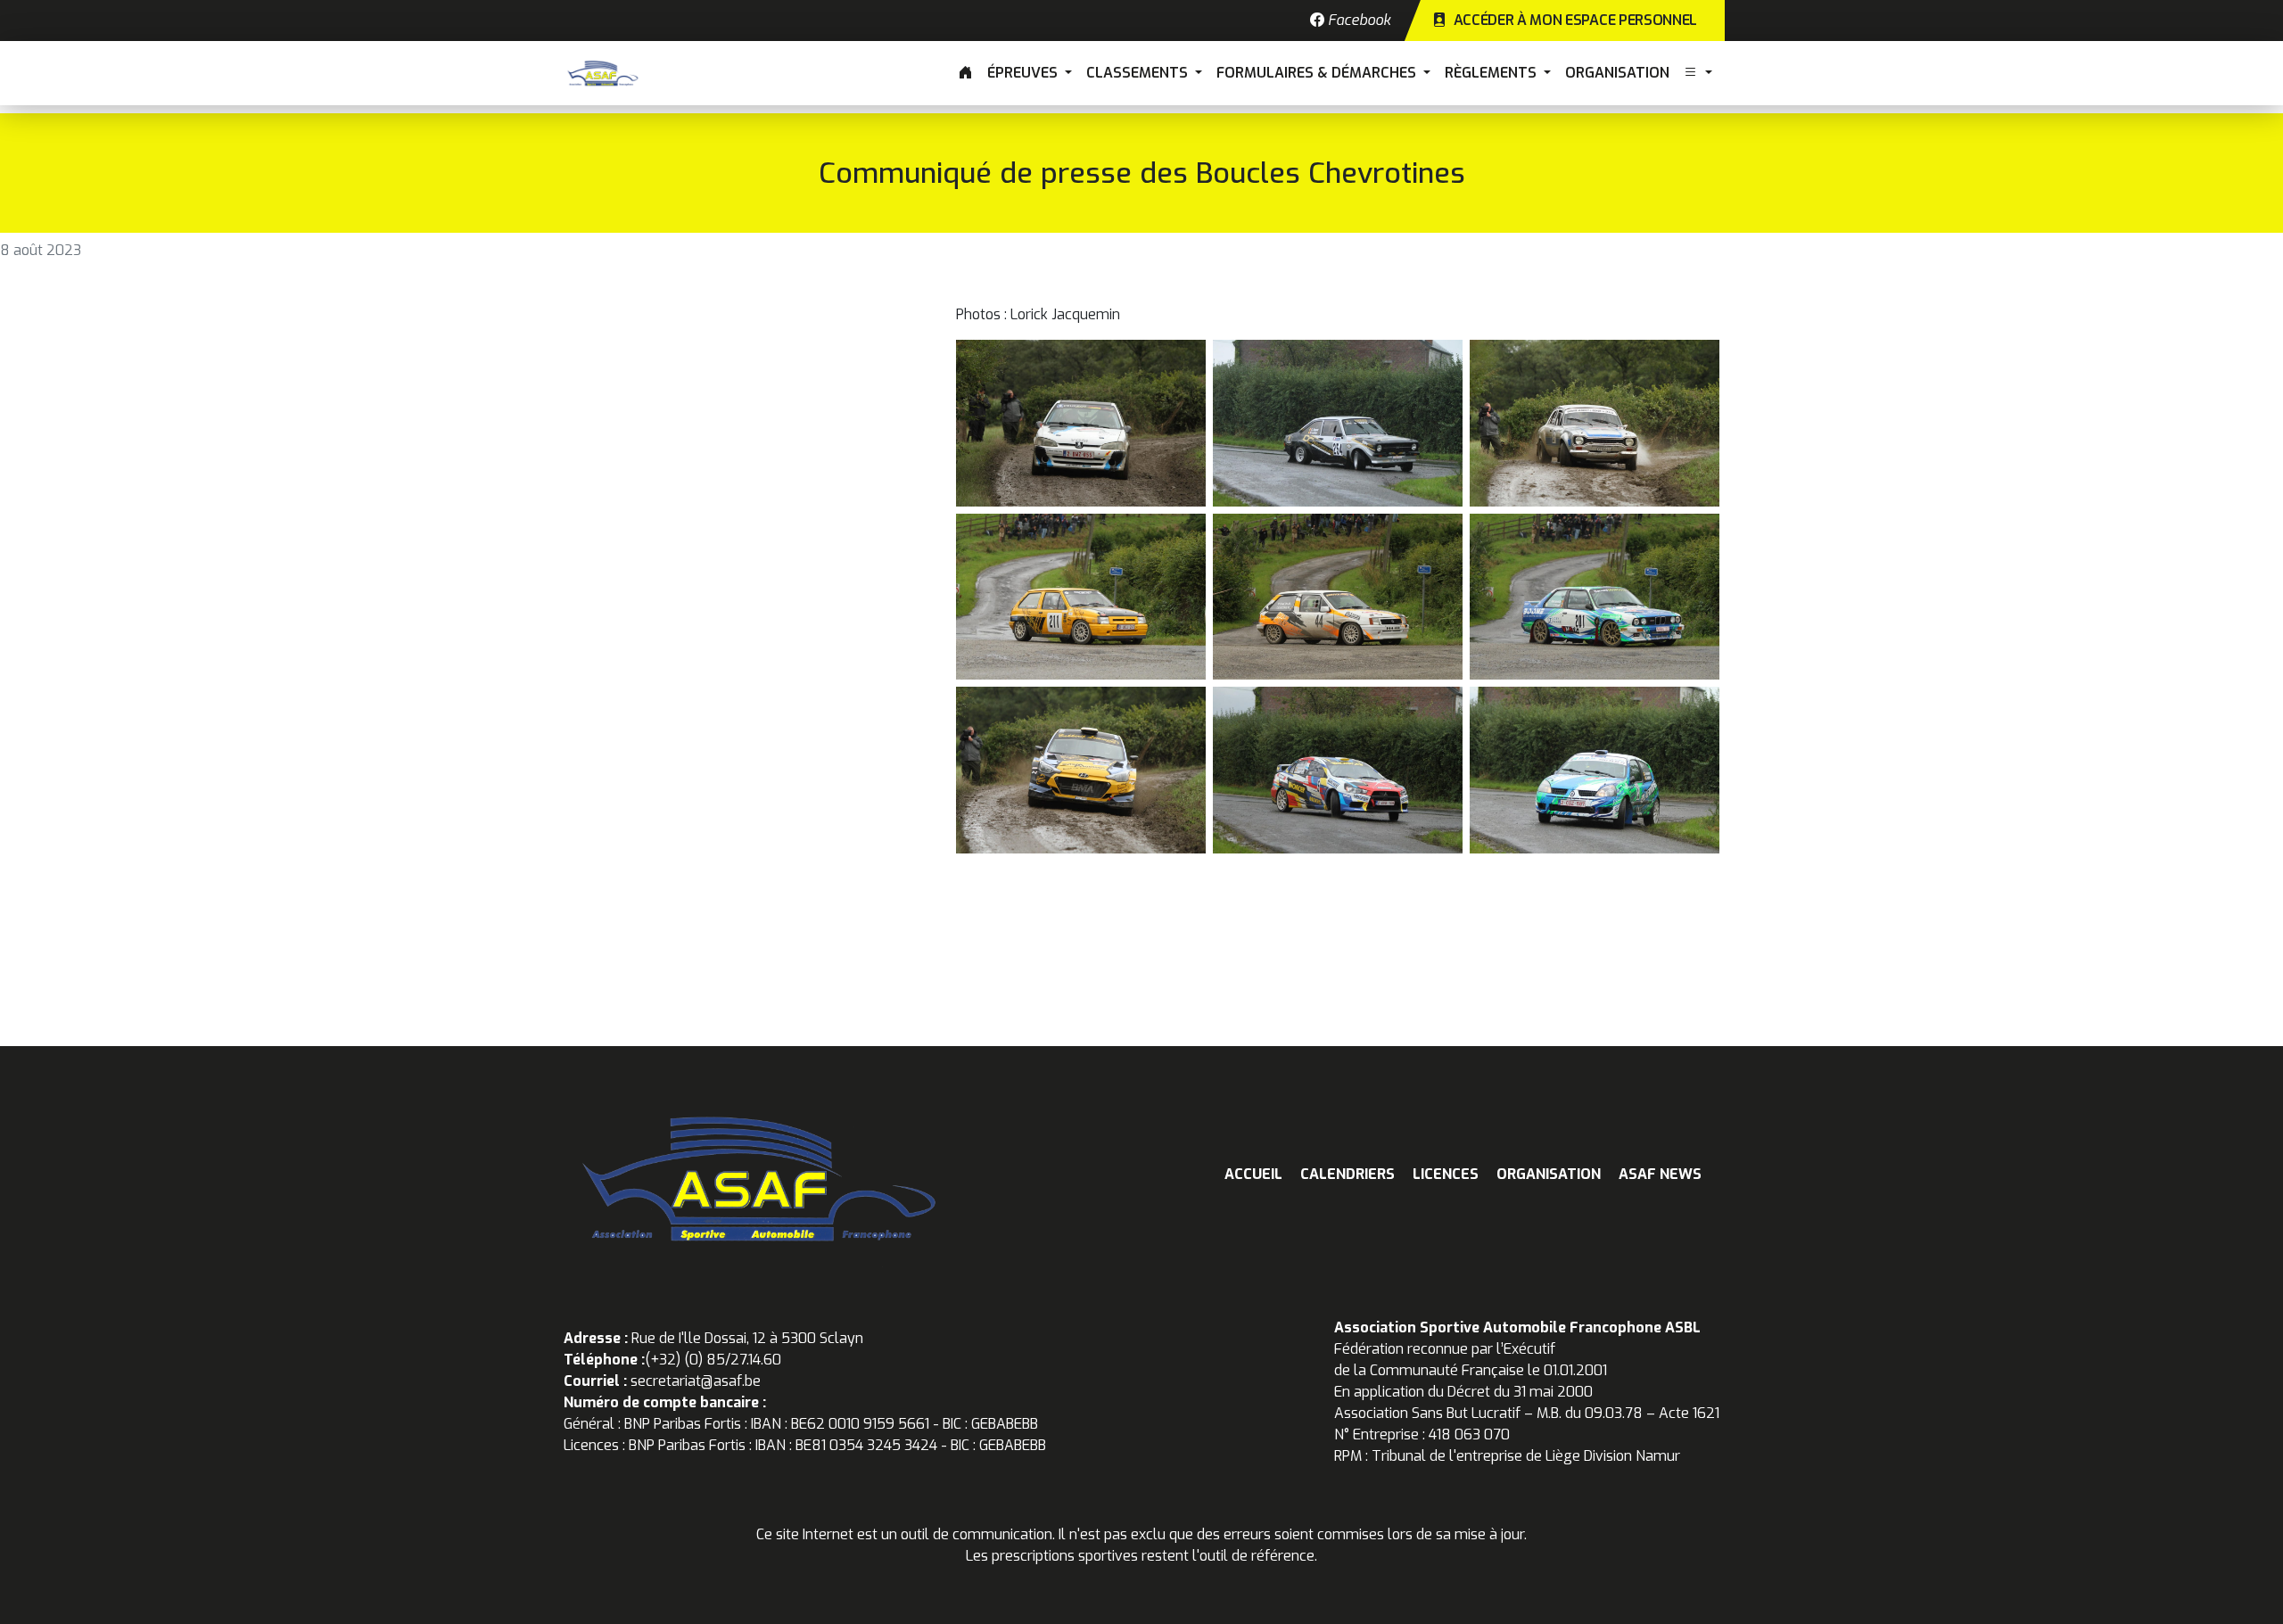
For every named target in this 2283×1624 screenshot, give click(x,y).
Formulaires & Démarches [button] (1318, 73)
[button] (1698, 73)
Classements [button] (1139, 73)
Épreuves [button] (1024, 73)
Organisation (1617, 73)
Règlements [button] (1492, 73)
